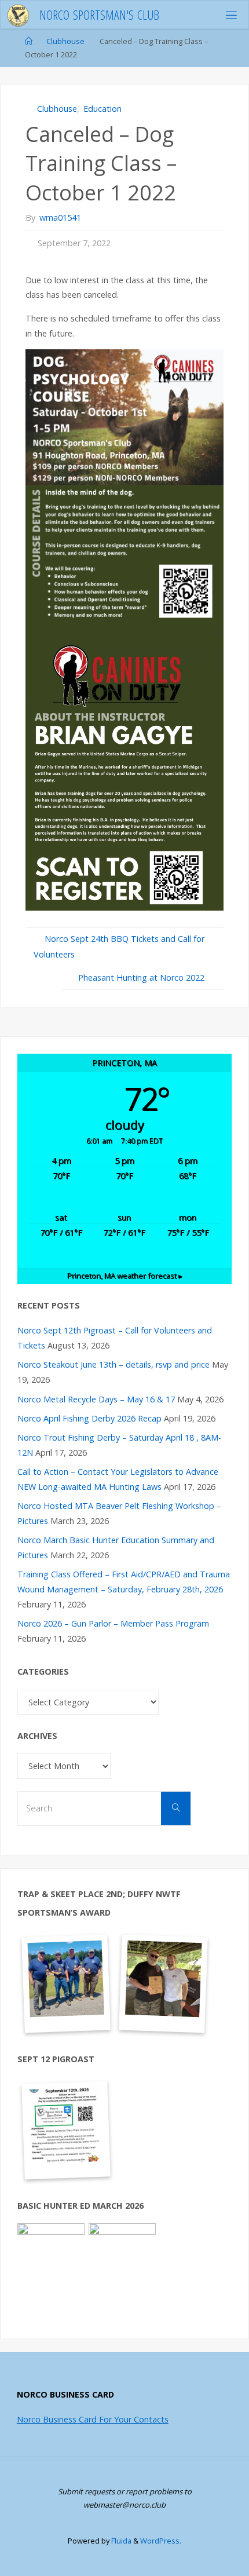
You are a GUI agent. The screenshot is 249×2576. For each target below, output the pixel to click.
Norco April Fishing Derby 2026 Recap (89, 1418)
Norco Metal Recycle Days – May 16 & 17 (96, 1399)
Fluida (120, 2541)
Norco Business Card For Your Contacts (93, 2419)
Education (102, 109)
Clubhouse (65, 41)
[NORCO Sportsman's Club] (19, 15)
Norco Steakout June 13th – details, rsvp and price (113, 1364)
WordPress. (161, 2541)
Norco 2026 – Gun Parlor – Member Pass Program (113, 1623)
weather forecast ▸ (125, 1276)
